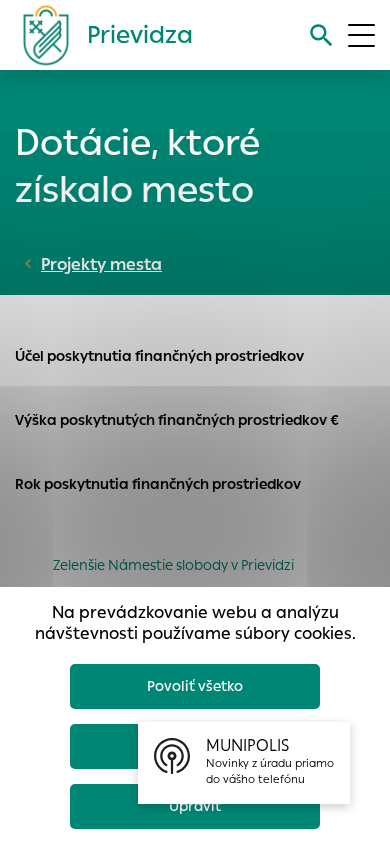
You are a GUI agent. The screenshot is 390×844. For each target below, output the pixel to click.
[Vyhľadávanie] (321, 35)
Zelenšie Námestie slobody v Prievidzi (173, 565)
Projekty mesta (101, 264)
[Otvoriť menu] (361, 35)
